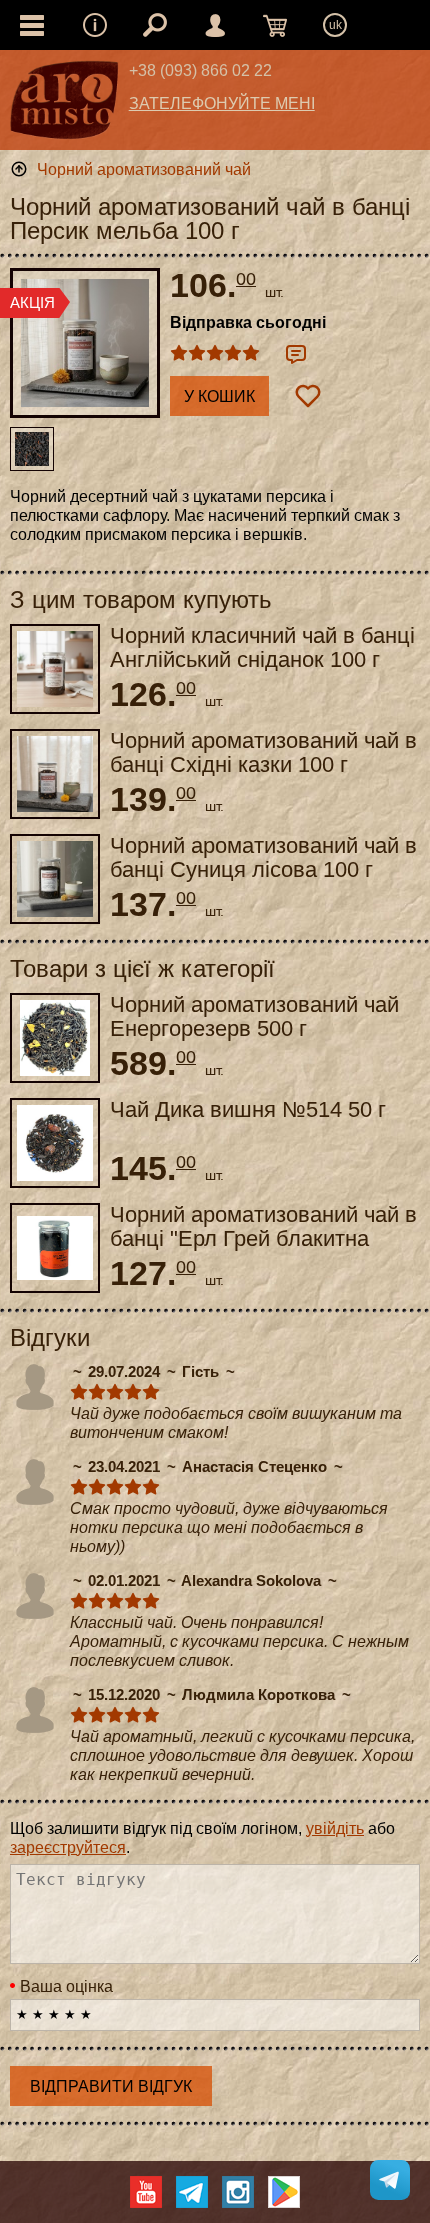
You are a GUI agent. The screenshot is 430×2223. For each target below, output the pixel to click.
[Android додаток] (284, 2192)
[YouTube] (146, 2192)
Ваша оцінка (66, 1986)
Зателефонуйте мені (222, 103)
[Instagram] (238, 2192)
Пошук (155, 25)
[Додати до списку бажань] (308, 396)
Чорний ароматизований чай (144, 169)
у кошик (219, 396)
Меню (95, 25)
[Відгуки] (296, 354)
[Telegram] (192, 2192)
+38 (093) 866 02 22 (200, 70)
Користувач (215, 25)
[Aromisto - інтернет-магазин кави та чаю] (64, 105)
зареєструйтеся (68, 1847)
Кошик (275, 25)
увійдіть (335, 1828)
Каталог (32, 25)
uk (335, 25)
